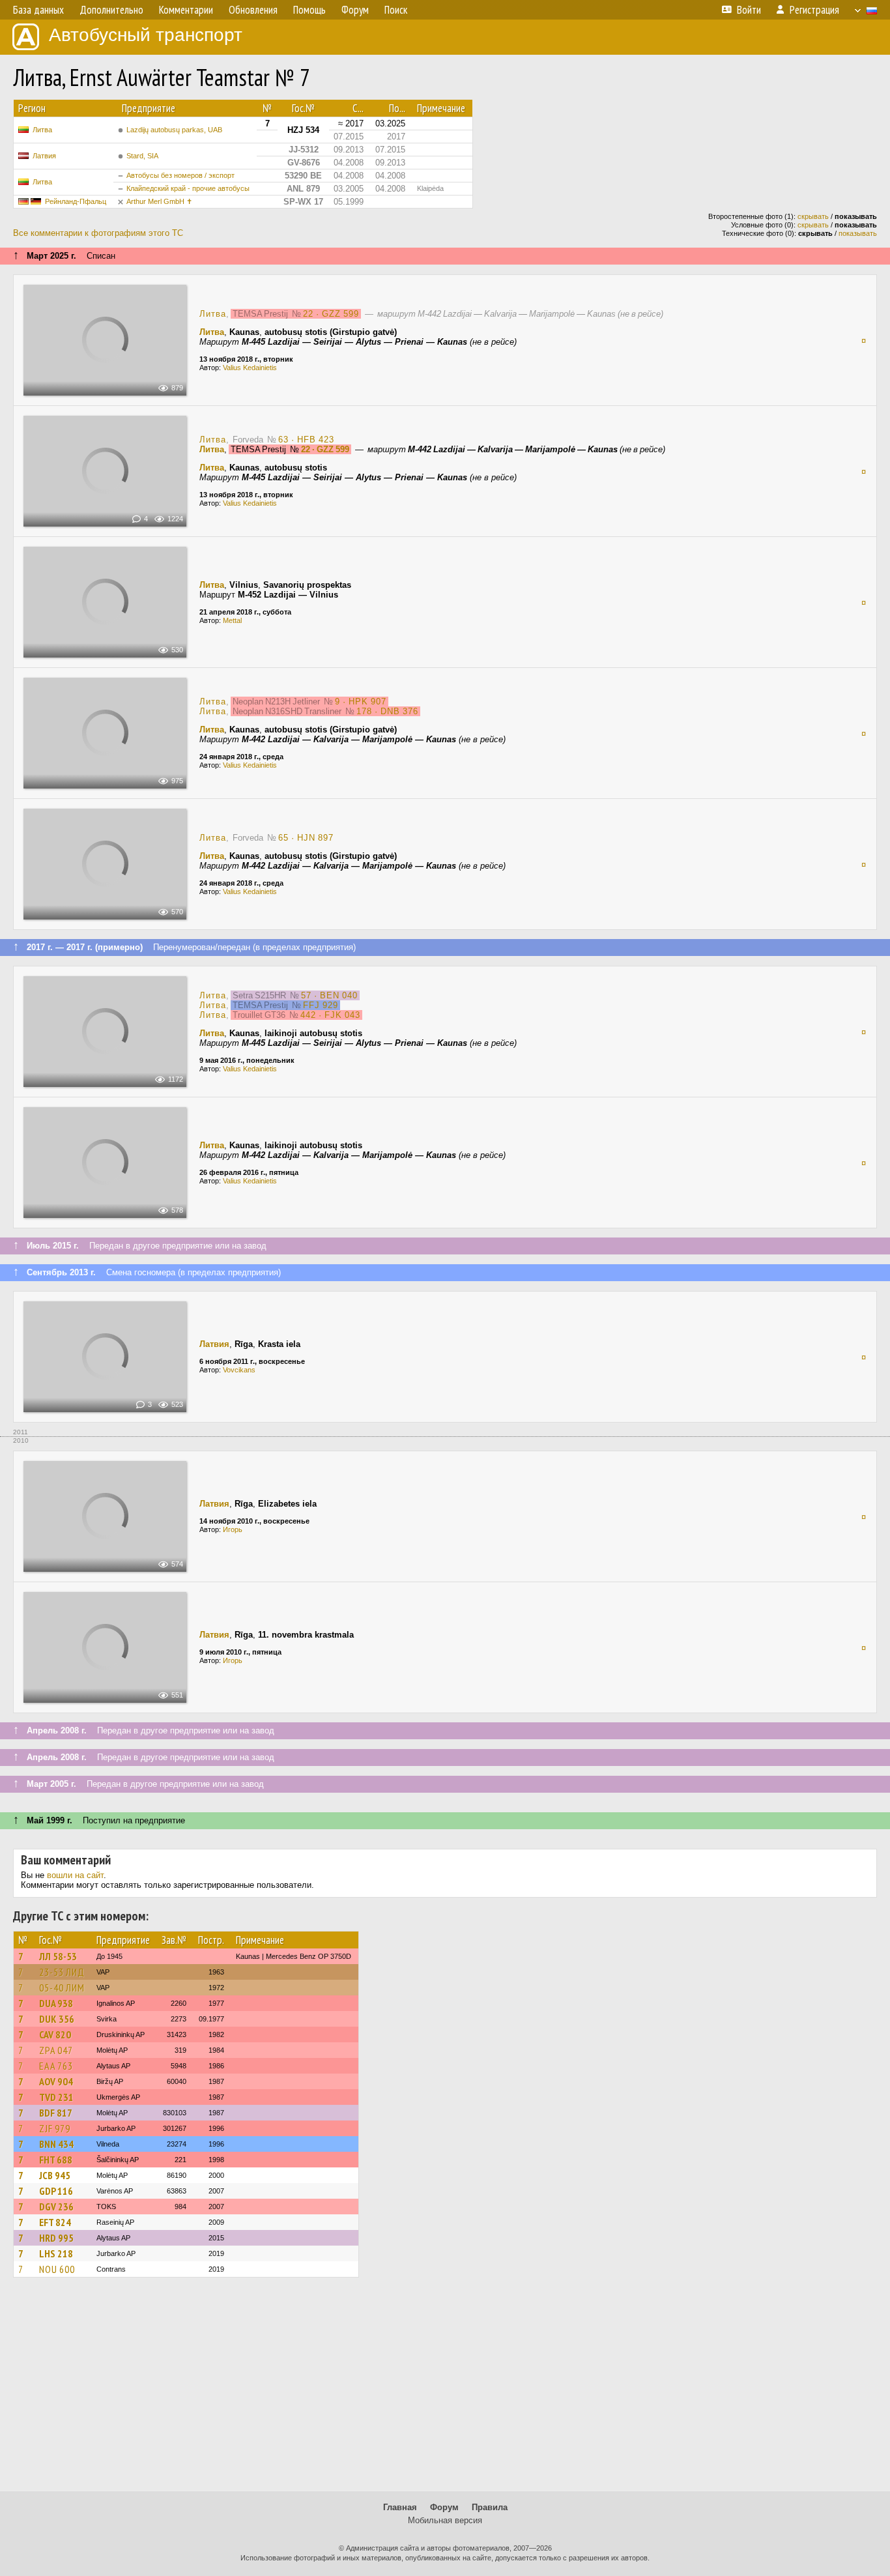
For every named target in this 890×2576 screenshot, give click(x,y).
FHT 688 (56, 2160)
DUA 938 (56, 2003)
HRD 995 (56, 2238)
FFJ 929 (321, 1005)
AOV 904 (56, 2081)
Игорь (233, 1529)
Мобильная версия (445, 2520)
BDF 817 (56, 2113)
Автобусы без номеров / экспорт (180, 175)
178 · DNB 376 (387, 711)
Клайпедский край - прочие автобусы (188, 188)
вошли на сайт (75, 1875)
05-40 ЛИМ (62, 1988)
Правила (490, 2507)
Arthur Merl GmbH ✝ (159, 201)
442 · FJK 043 (330, 1015)
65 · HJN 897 (306, 838)
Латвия (44, 156)
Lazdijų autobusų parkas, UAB (174, 130)
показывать (858, 233)
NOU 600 (57, 2269)
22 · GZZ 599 (331, 314)
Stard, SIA (142, 156)
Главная (400, 2507)
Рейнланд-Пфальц (76, 201)
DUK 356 (57, 2019)
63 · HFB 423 (306, 440)
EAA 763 (56, 2066)
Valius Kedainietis (250, 368)
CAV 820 (55, 2034)
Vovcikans (239, 1370)
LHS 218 (56, 2253)
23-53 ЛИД (62, 1972)
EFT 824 (55, 2222)
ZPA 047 (56, 2050)
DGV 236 (56, 2207)
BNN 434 (56, 2144)
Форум (444, 2507)
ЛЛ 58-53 (58, 1956)
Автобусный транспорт (146, 35)
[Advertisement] (445, 2390)
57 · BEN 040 (329, 995)
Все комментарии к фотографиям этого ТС (98, 233)
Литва (42, 130)
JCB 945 (55, 2175)
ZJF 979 (55, 2128)
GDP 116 (56, 2191)
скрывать (813, 216)
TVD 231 (56, 2097)
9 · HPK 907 (361, 702)
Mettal (232, 620)
